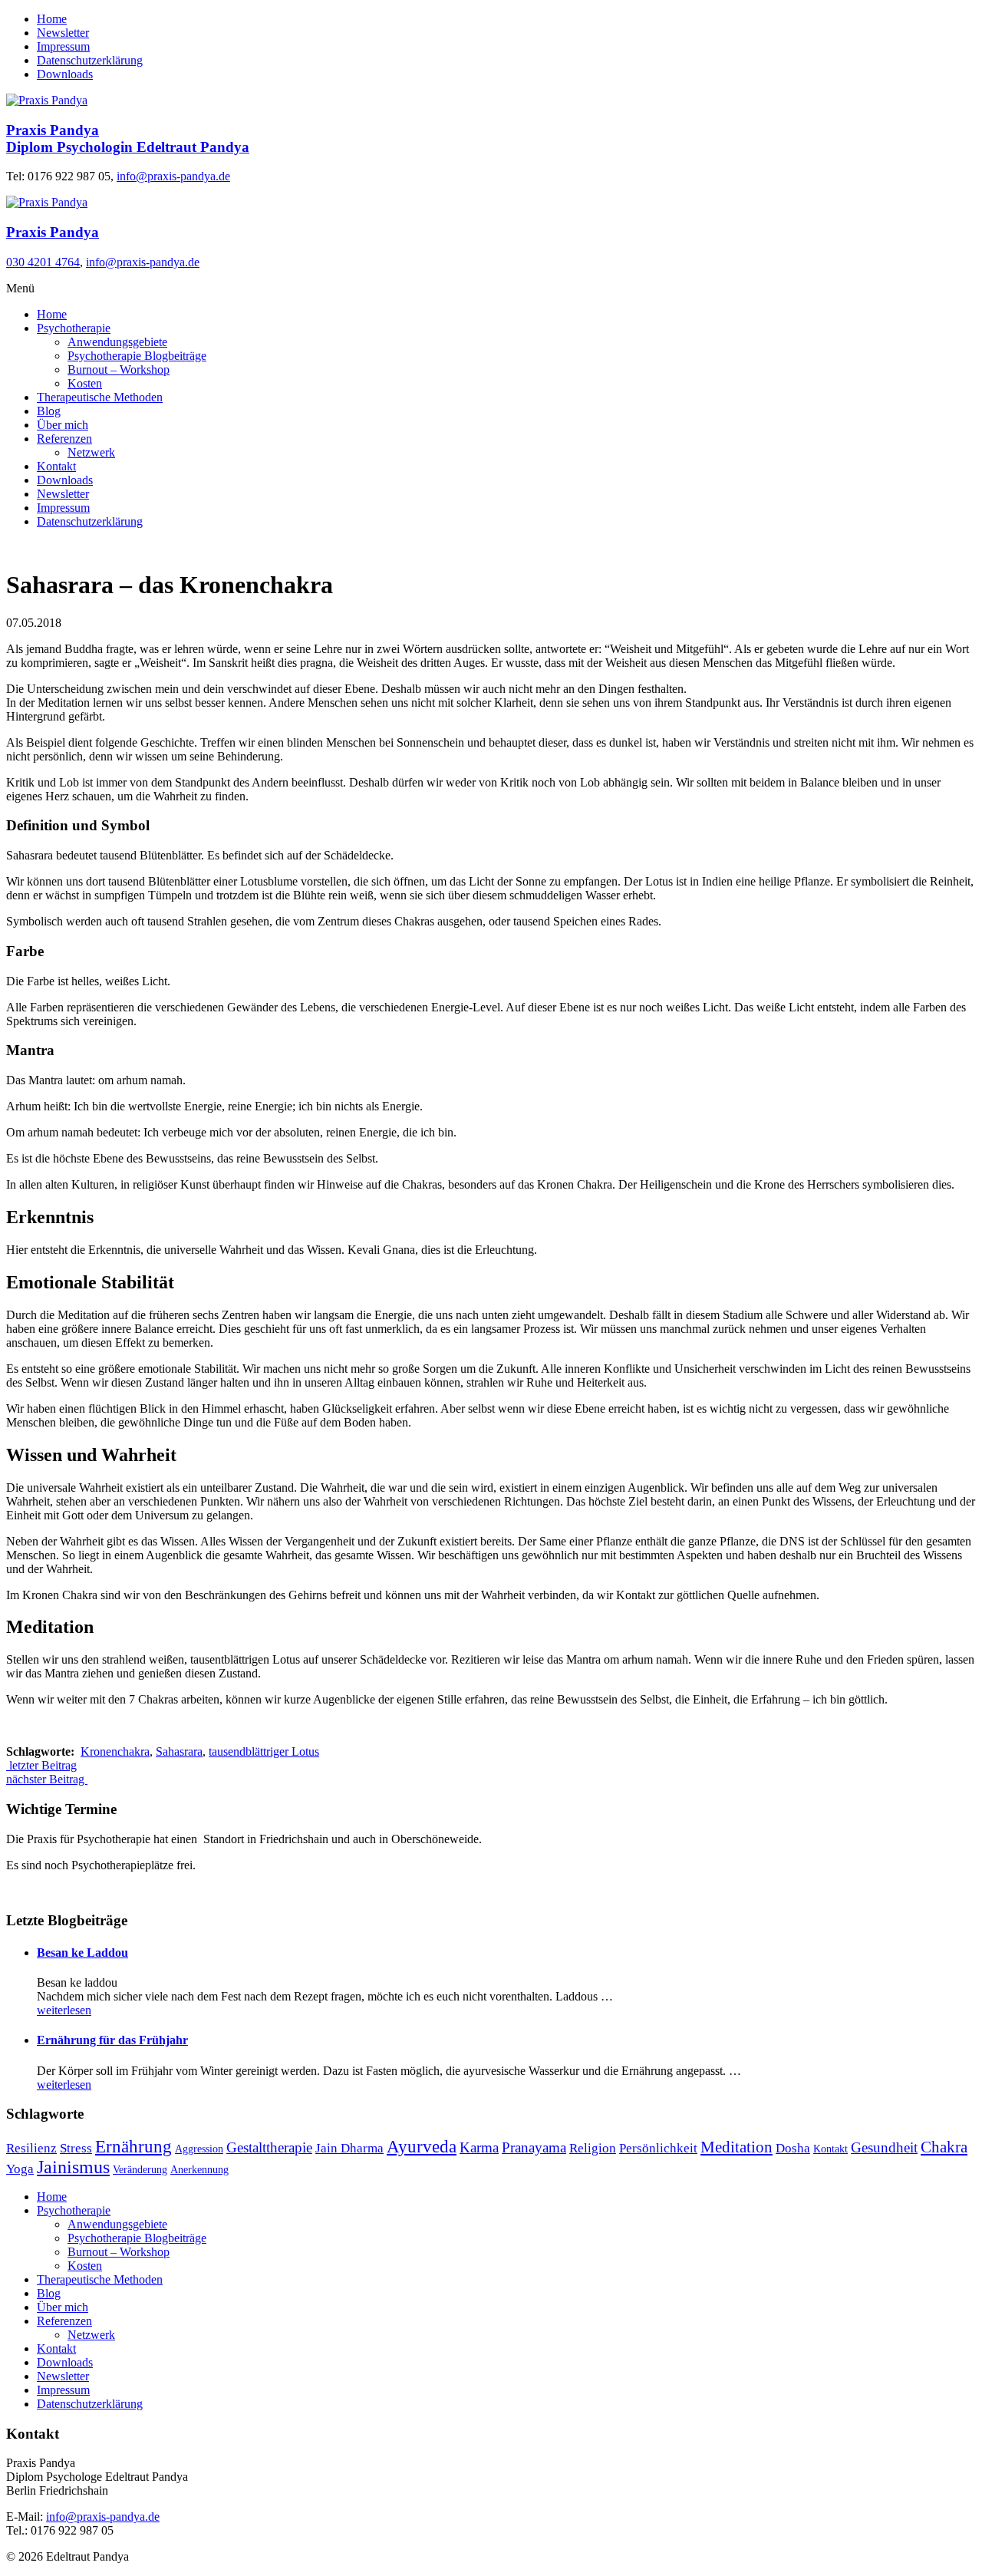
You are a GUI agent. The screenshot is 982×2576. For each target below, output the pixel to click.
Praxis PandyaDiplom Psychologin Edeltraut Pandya (128, 139)
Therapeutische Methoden (100, 397)
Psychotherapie (74, 328)
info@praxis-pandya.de (173, 176)
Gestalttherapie (269, 2147)
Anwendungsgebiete (117, 342)
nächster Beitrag (47, 1779)
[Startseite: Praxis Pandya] (47, 100)
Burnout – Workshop (119, 369)
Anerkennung (199, 2170)
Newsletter (63, 33)
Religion (593, 2148)
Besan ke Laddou (82, 1953)
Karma (479, 2147)
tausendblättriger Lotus (264, 1751)
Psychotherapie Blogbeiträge (137, 356)
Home (52, 19)
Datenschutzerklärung (90, 60)
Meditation (736, 2147)
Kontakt (56, 466)
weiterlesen (64, 2010)
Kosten (85, 383)
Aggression (199, 2149)
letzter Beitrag (41, 1765)
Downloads (65, 74)
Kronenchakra (115, 1751)
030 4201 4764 (43, 262)
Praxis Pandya (53, 232)
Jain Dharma (349, 2148)
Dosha (793, 2148)
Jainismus (73, 2167)
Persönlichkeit (658, 2148)
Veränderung (140, 2170)
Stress (76, 2148)
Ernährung (133, 2147)
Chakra (944, 2147)
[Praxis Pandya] (47, 202)
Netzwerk (91, 452)
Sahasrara (179, 1751)
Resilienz (31, 2148)
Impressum (63, 46)
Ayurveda (422, 2147)
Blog (49, 411)
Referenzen (64, 439)
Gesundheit (884, 2147)
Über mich (63, 425)
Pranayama (534, 2147)
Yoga (20, 2169)
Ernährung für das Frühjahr (112, 2040)
